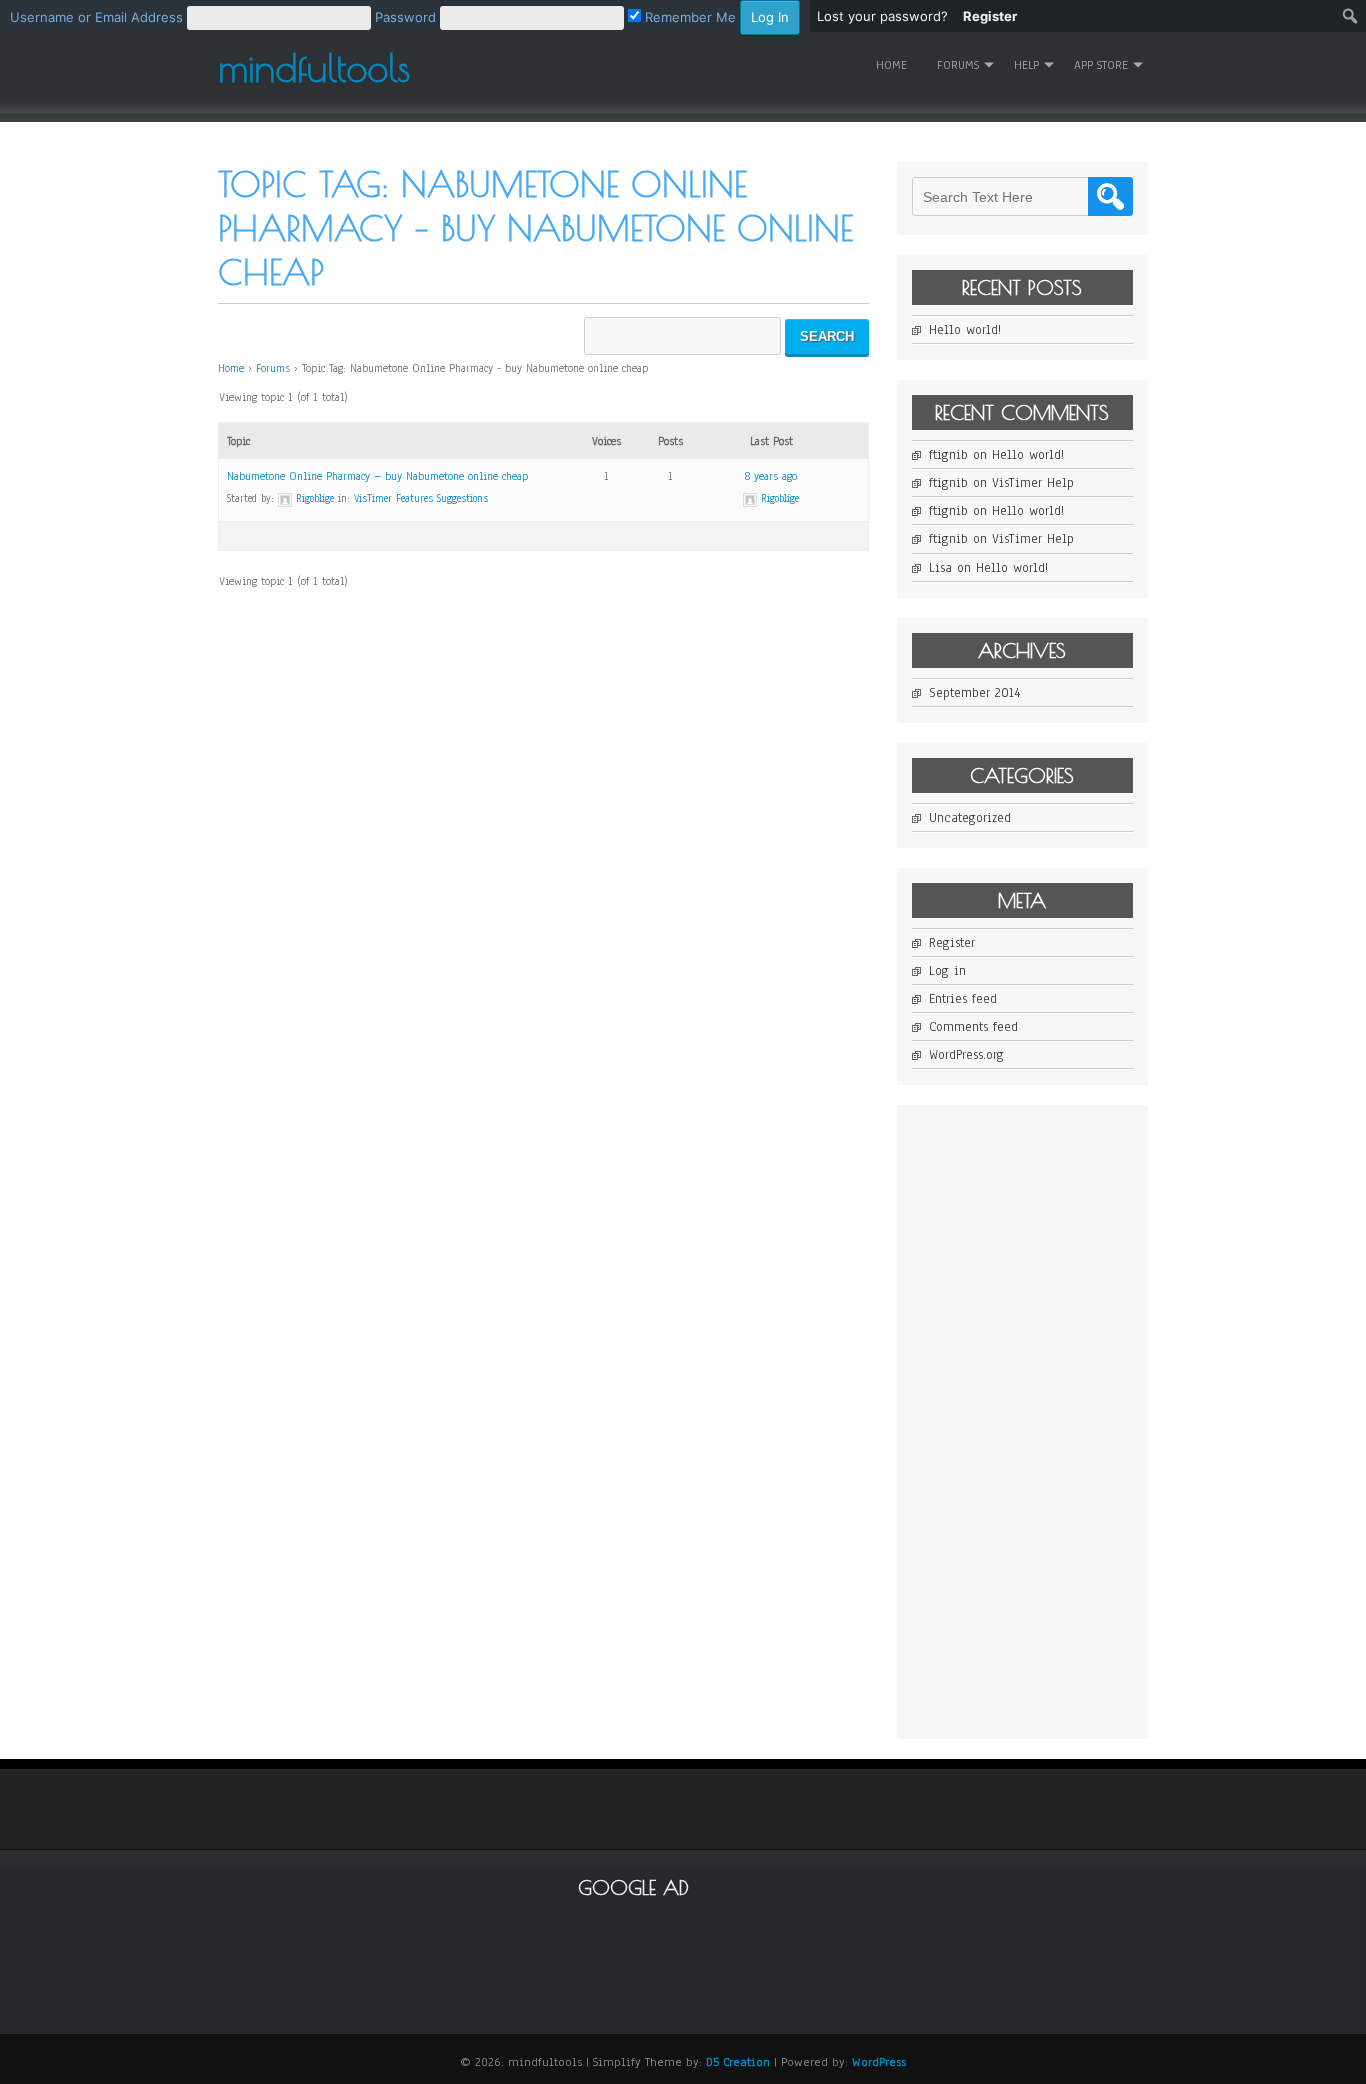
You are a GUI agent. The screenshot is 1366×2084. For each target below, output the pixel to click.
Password (405, 17)
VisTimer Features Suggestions (421, 498)
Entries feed (963, 999)
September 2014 (974, 693)
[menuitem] (405, 16)
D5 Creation (738, 2062)
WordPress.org (966, 1055)
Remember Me (688, 17)
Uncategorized (970, 818)
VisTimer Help (1033, 483)
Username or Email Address (96, 17)
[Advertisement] (1062, 1420)
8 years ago (771, 476)
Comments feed (973, 1027)
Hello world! (965, 330)
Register (952, 943)
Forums (273, 368)
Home (891, 65)
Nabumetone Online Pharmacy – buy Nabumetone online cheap (377, 476)
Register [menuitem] (990, 16)
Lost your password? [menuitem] (882, 16)
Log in (947, 971)
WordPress (879, 2062)
